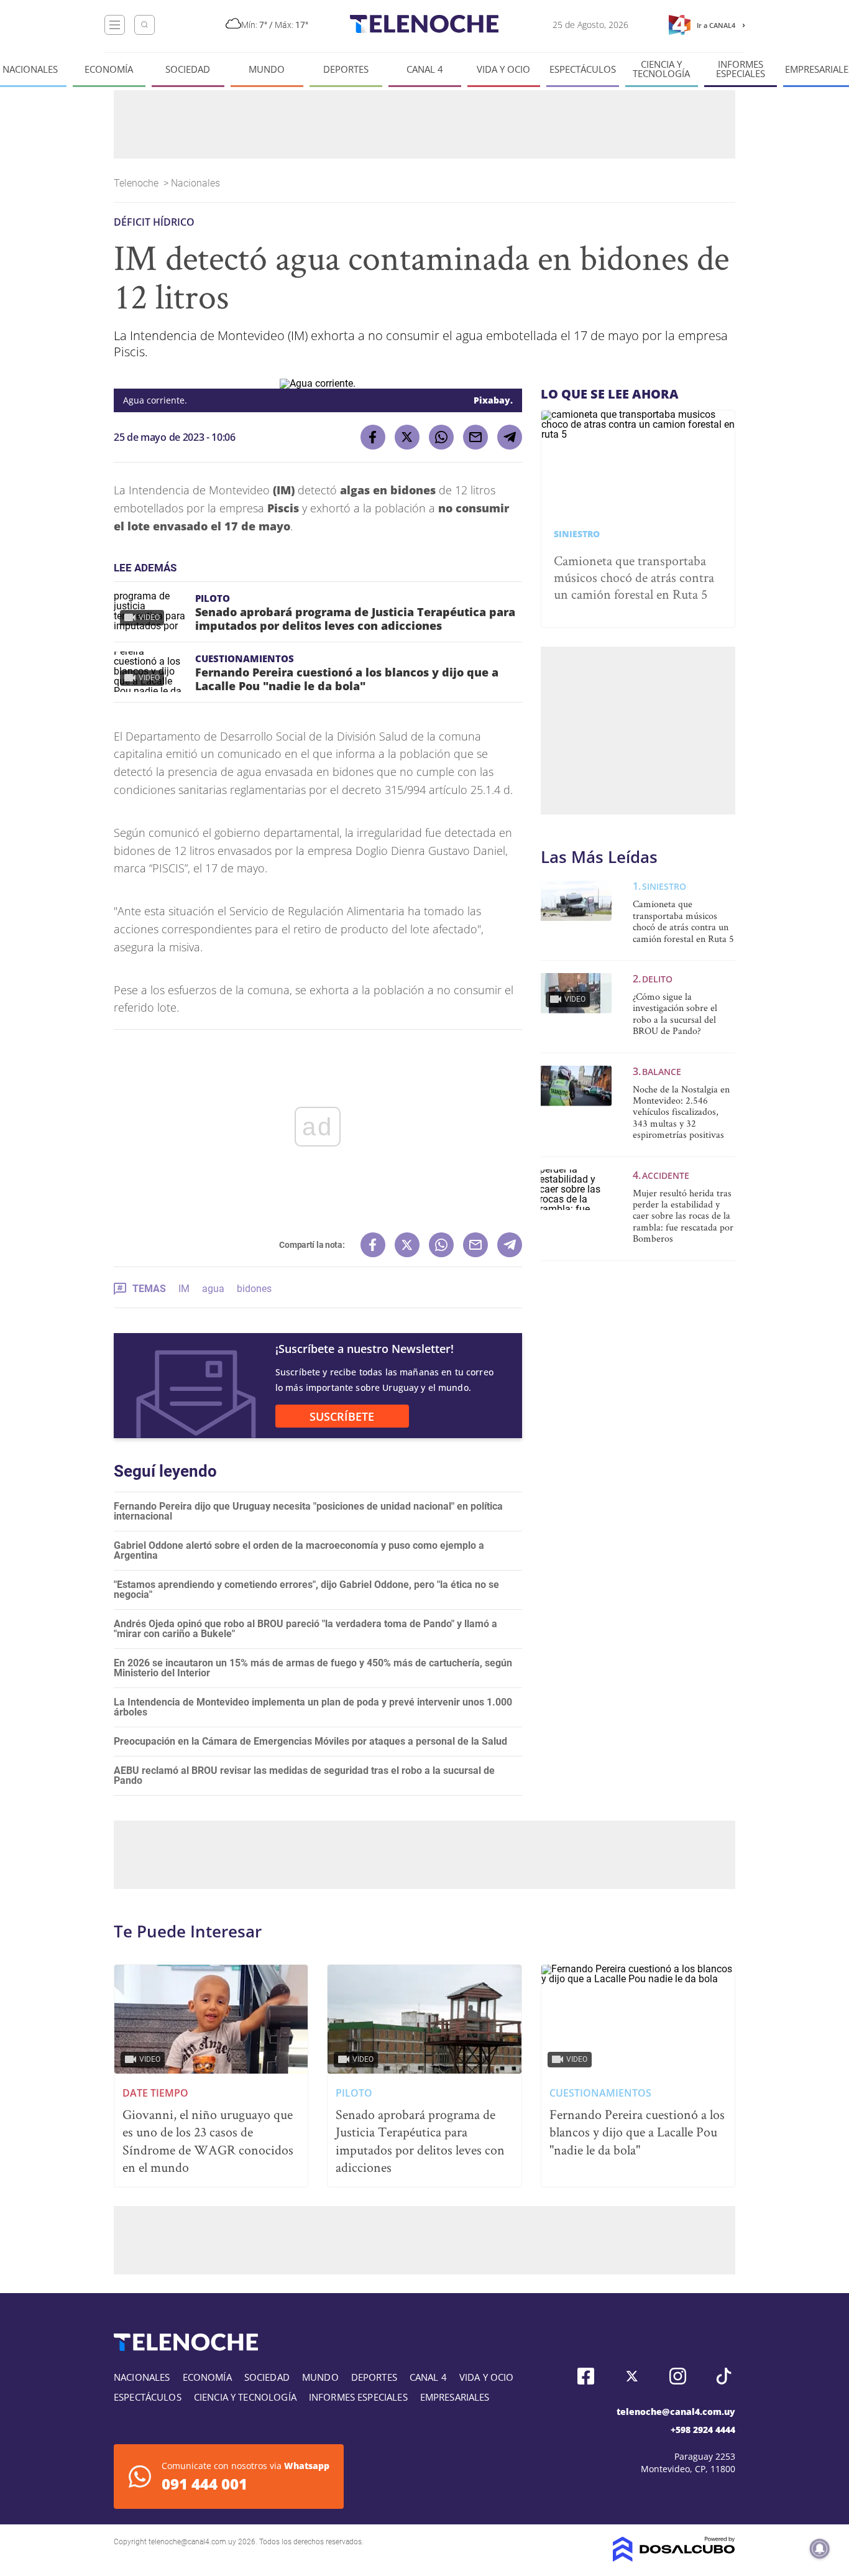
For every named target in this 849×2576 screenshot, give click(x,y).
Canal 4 (425, 69)
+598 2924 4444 (703, 2430)
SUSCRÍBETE (342, 1416)
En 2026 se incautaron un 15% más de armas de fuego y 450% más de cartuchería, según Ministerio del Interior (313, 1668)
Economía (109, 69)
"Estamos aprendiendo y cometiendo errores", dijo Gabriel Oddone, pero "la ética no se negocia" (306, 1590)
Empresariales (455, 2397)
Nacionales (30, 69)
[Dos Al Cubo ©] (674, 2558)
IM (184, 1289)
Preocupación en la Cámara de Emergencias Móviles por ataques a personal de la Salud (310, 1741)
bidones (254, 1289)
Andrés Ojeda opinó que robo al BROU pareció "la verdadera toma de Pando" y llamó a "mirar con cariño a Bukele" (305, 1629)
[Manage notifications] (820, 2549)
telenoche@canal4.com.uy (676, 2412)
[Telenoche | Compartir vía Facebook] (373, 437)
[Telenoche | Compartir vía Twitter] (407, 437)
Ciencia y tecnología (661, 69)
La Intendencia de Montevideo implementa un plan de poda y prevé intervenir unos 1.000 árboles (313, 1707)
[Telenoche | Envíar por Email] (475, 437)
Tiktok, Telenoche (724, 2376)
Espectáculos (583, 69)
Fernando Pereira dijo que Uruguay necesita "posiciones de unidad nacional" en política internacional (308, 1511)
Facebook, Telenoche (586, 2376)
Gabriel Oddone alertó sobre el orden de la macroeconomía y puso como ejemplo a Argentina (299, 1550)
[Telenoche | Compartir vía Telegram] (510, 437)
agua (213, 1289)
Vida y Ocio (503, 69)
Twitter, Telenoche (632, 2376)
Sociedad (188, 69)
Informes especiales (741, 69)
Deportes (346, 69)
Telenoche (137, 183)
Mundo (267, 69)
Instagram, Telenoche (678, 2376)
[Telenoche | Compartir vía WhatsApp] (441, 437)
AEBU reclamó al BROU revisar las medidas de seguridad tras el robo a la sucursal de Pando (304, 1775)
